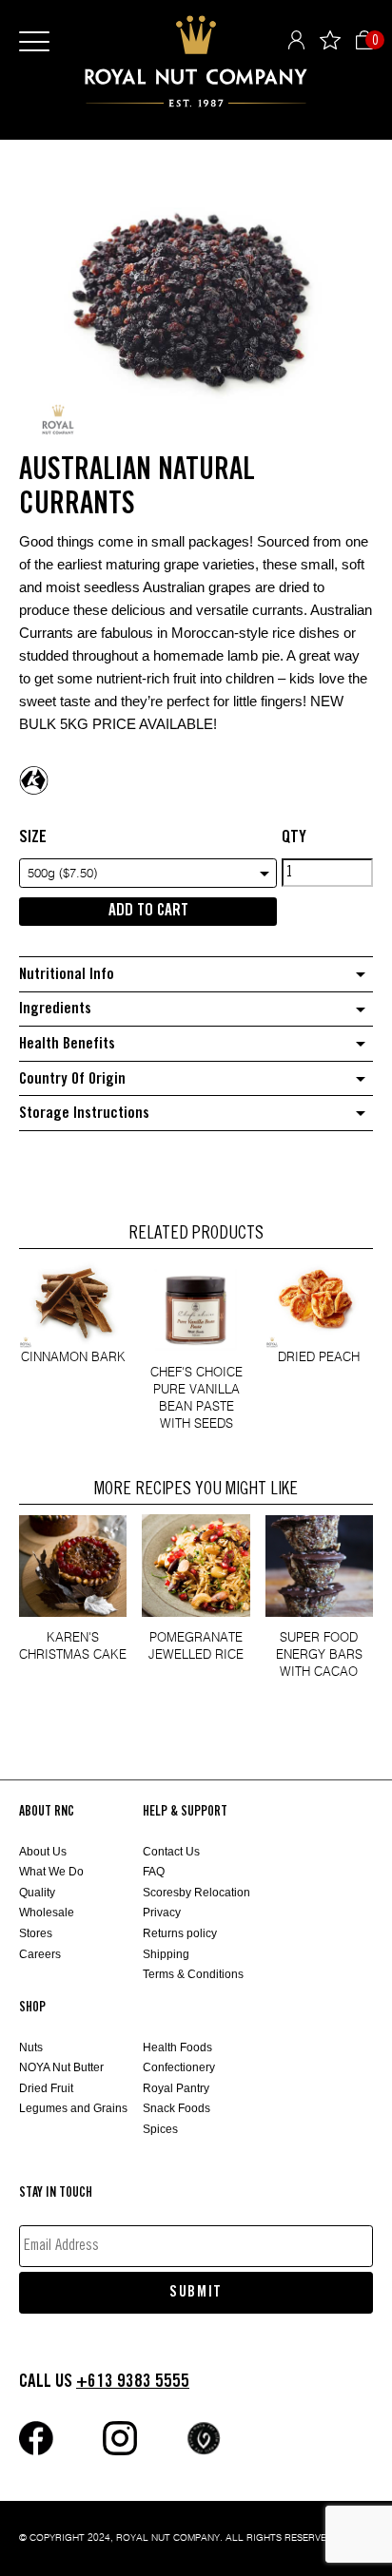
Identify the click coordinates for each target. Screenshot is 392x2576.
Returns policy (180, 1933)
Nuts (31, 2047)
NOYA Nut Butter (61, 2067)
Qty (294, 837)
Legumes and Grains (73, 2108)
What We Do (51, 1872)
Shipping (166, 1954)
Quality (37, 1893)
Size (33, 837)
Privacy (162, 1913)
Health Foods (177, 2047)
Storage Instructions (84, 1114)
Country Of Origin (72, 1079)
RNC (196, 61)
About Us (43, 1852)
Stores (36, 1933)
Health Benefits (67, 1044)
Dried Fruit (46, 2088)
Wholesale (47, 1913)
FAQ (154, 1872)
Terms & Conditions (193, 1974)
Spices (160, 2129)
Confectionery (179, 2067)
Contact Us (171, 1852)
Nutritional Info (67, 975)
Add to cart (148, 911)
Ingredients (55, 1009)
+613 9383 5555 (133, 2382)
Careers (40, 1954)
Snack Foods (176, 2108)
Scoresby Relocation (196, 1893)
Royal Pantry (176, 2088)
